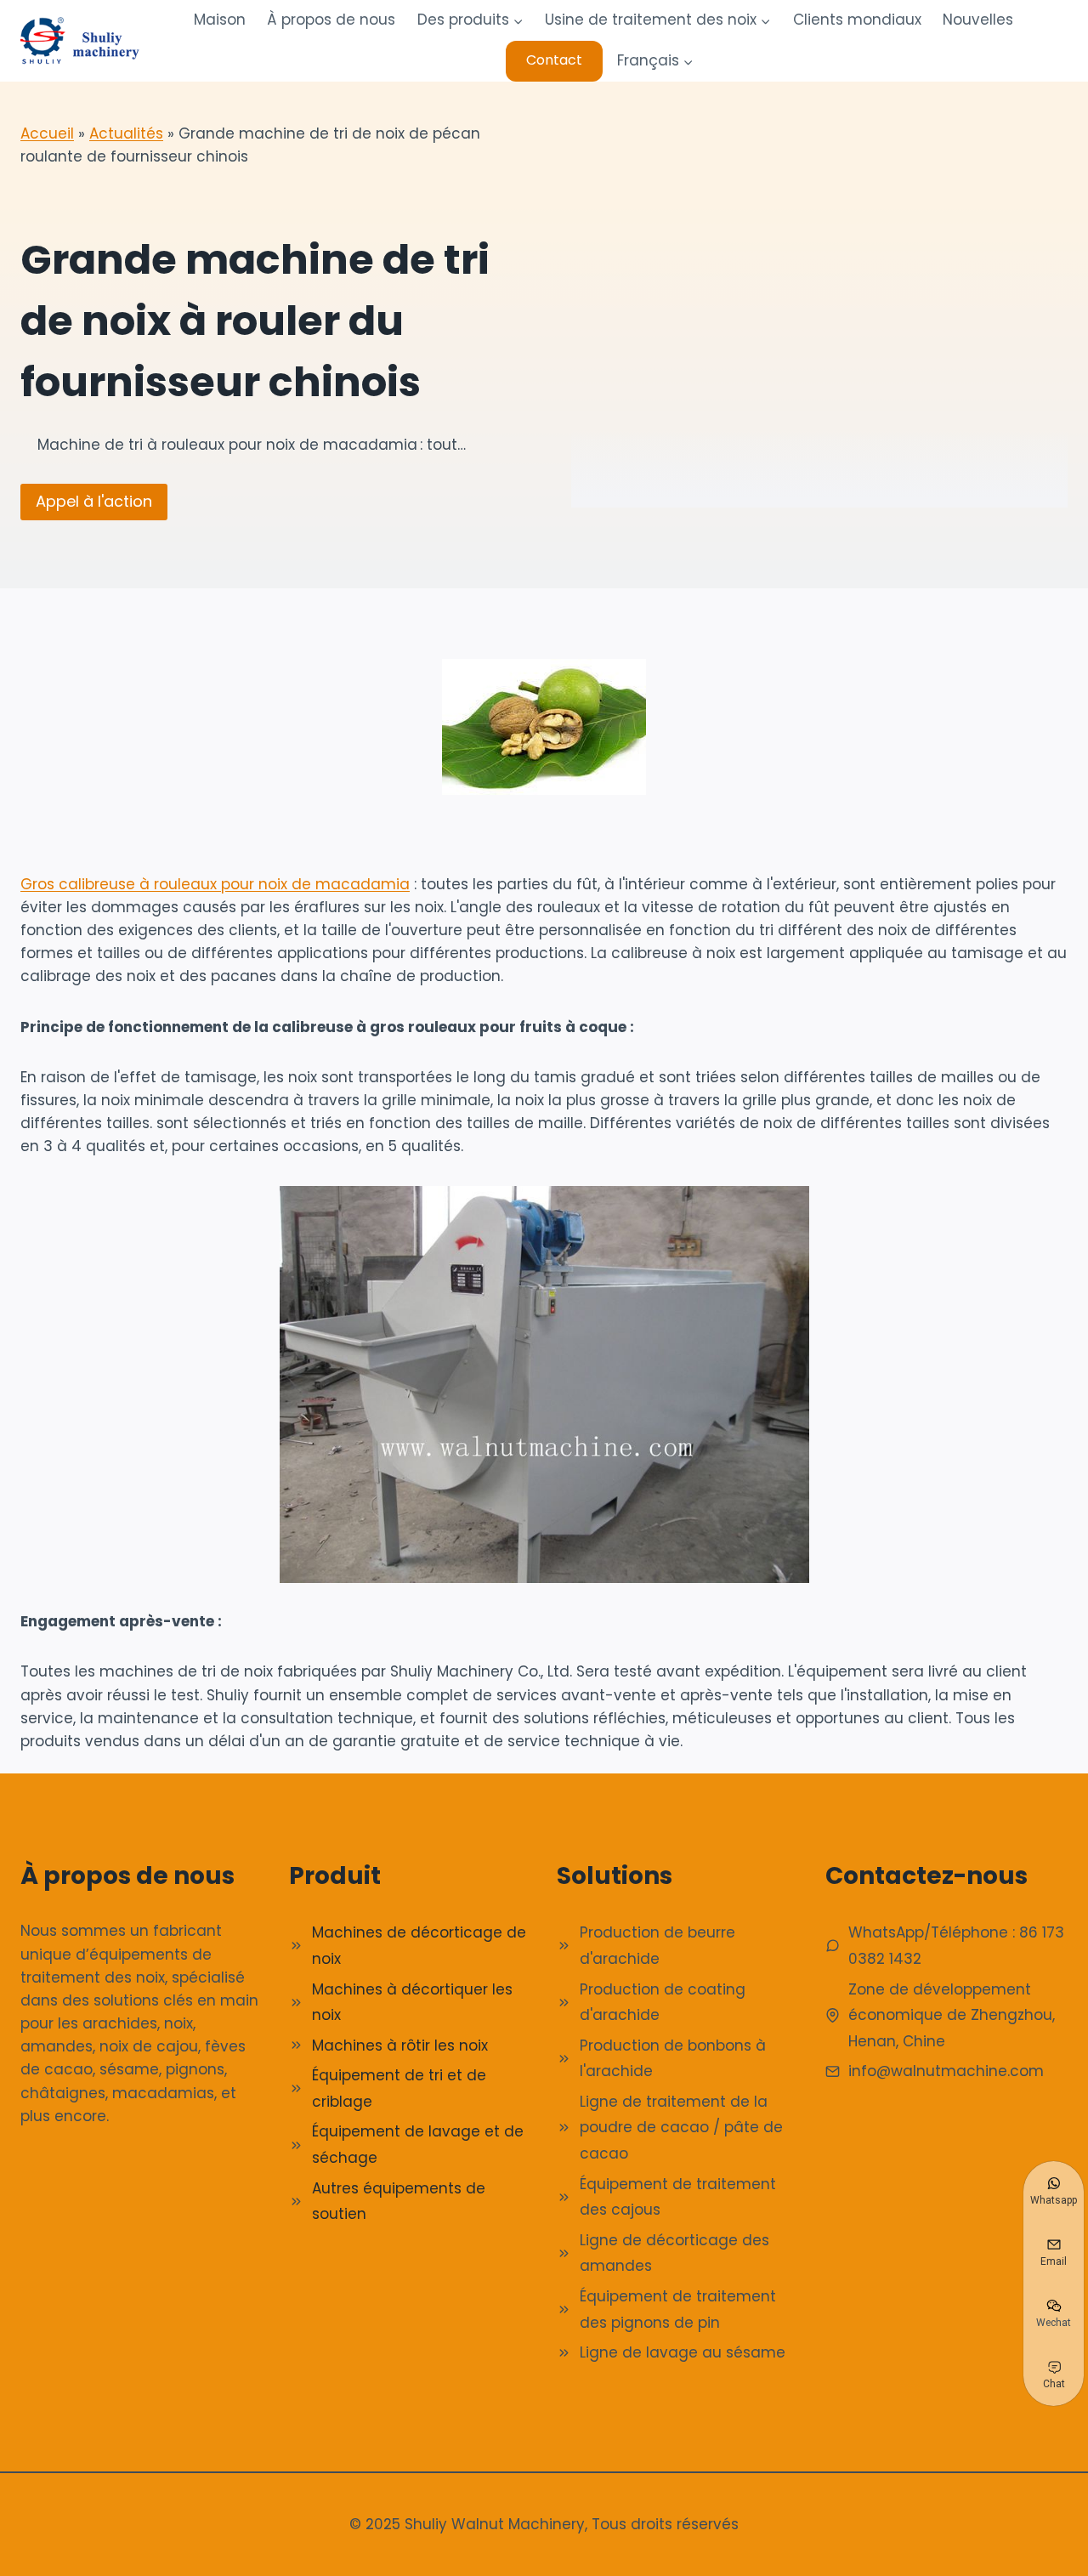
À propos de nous (331, 20)
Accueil (47, 133)
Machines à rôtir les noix (400, 2045)
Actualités (126, 133)
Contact (554, 60)
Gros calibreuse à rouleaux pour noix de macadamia (215, 884)
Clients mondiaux (857, 20)
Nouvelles (978, 20)
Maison (220, 20)
